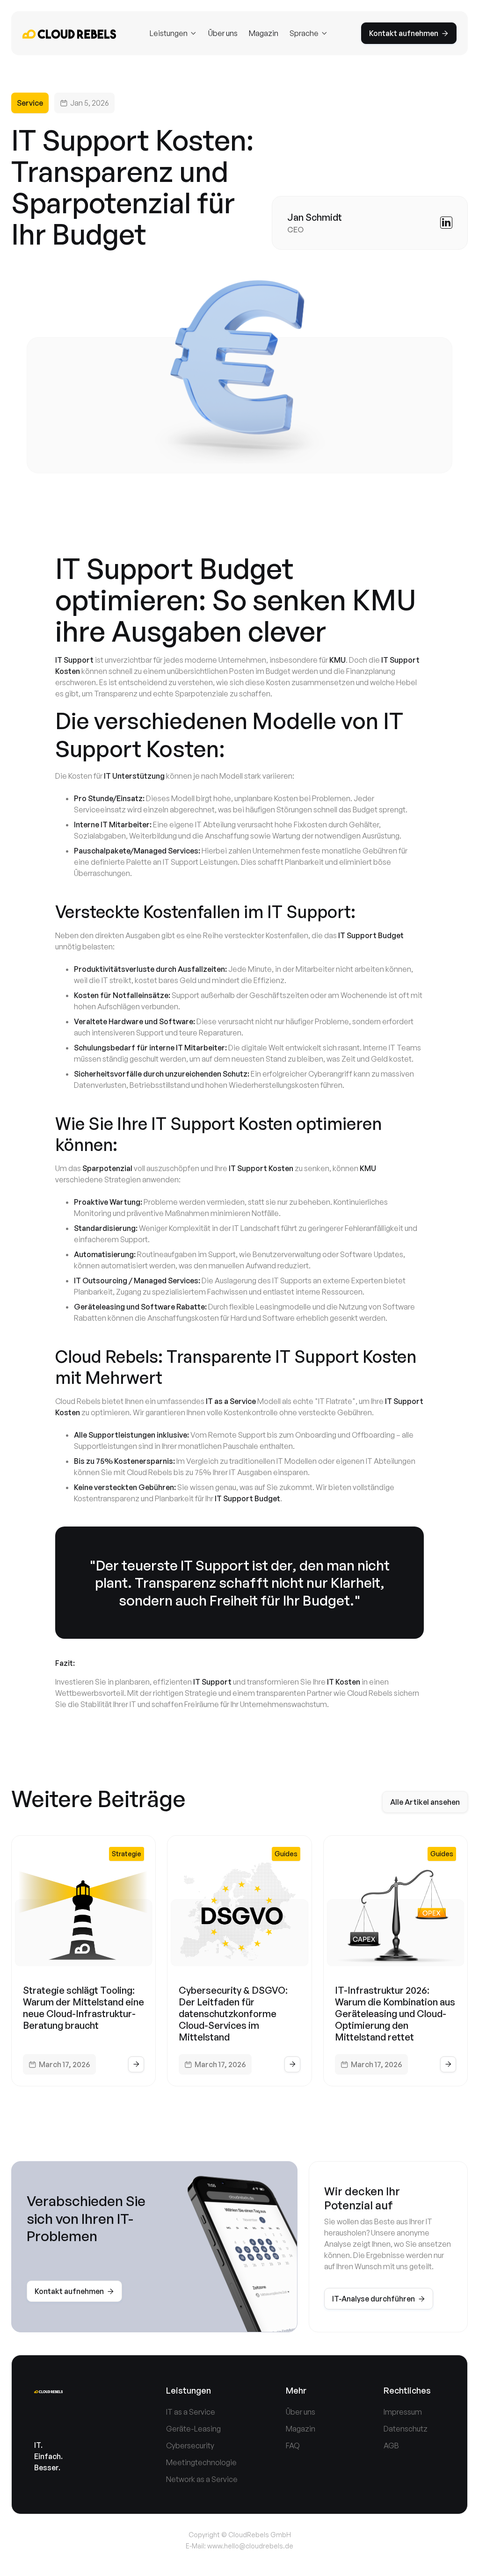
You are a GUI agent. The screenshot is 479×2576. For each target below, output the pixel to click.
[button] (173, 33)
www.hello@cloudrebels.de (250, 2546)
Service (30, 103)
